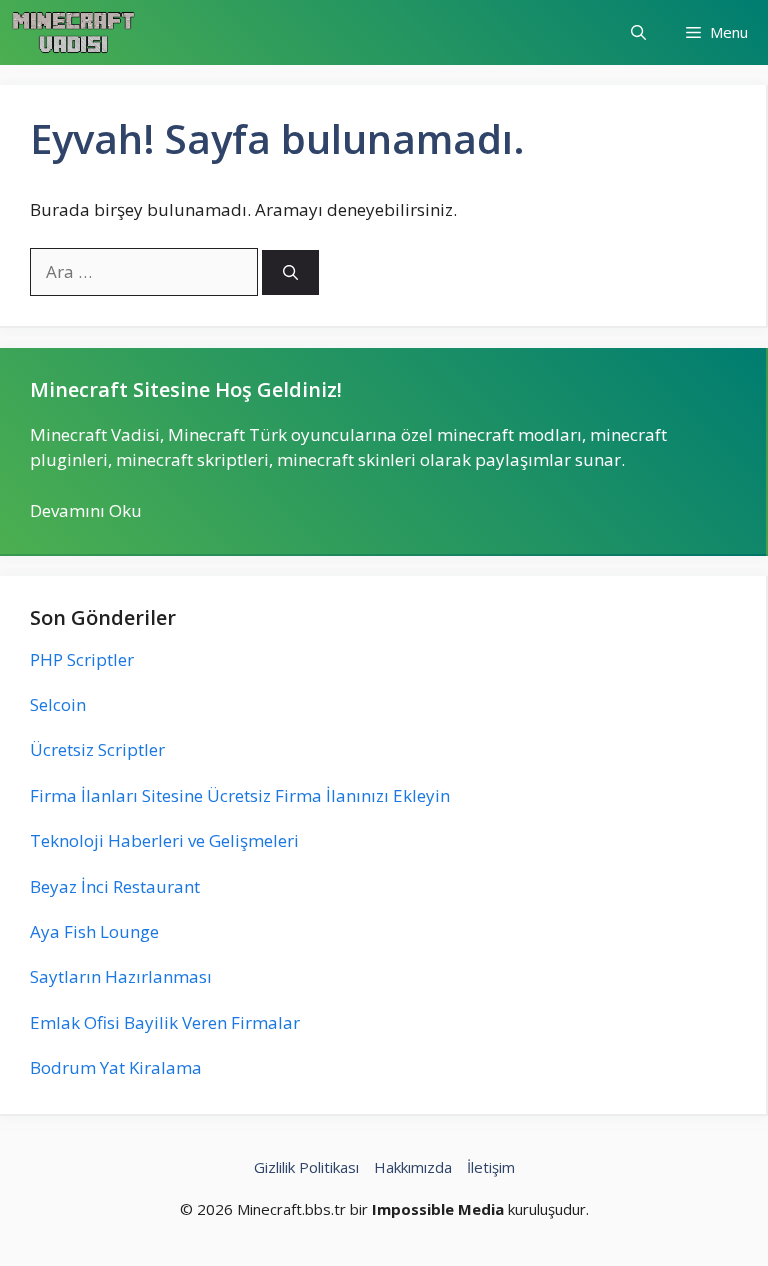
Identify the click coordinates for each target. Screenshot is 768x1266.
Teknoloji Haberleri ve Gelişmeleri (164, 840)
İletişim (491, 1167)
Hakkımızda (413, 1167)
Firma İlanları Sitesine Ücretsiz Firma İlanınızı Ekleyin (240, 795)
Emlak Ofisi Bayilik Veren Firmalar (165, 1022)
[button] (638, 32)
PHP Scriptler (82, 659)
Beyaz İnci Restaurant (115, 886)
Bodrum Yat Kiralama (116, 1067)
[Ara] (290, 272)
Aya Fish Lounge (94, 931)
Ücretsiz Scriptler (97, 749)
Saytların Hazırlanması (121, 976)
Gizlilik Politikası (306, 1167)
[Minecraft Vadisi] (73, 32)
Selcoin (58, 704)
